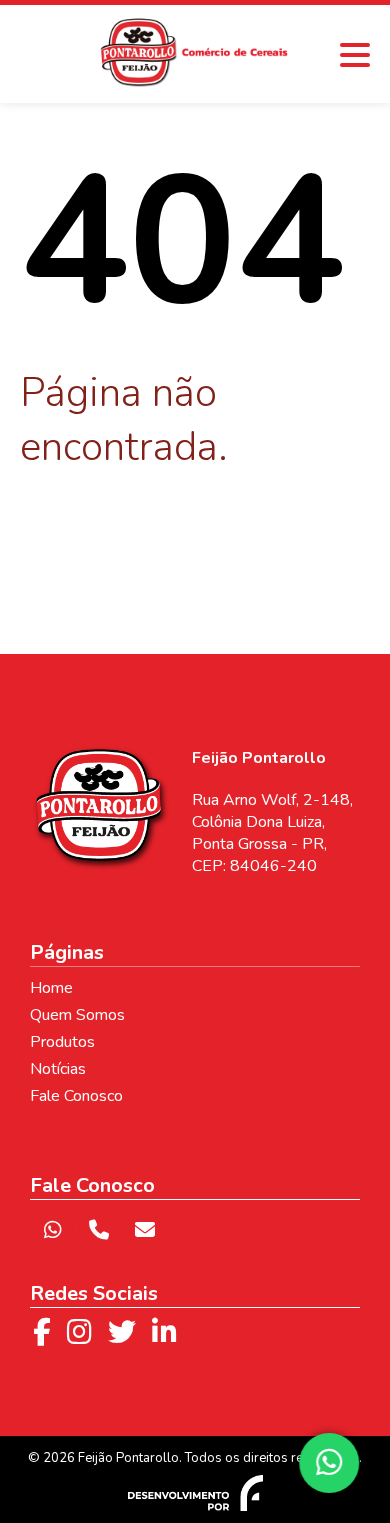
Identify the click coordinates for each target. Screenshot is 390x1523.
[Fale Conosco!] (331, 1463)
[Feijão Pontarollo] (195, 80)
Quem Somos (77, 1015)
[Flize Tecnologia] (195, 1493)
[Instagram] (79, 1332)
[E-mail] (145, 1230)
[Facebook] (42, 1332)
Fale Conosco (76, 1096)
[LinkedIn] (164, 1332)
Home (51, 988)
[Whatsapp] (53, 1230)
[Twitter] (122, 1332)
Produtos (62, 1042)
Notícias (58, 1069)
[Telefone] (99, 1230)
